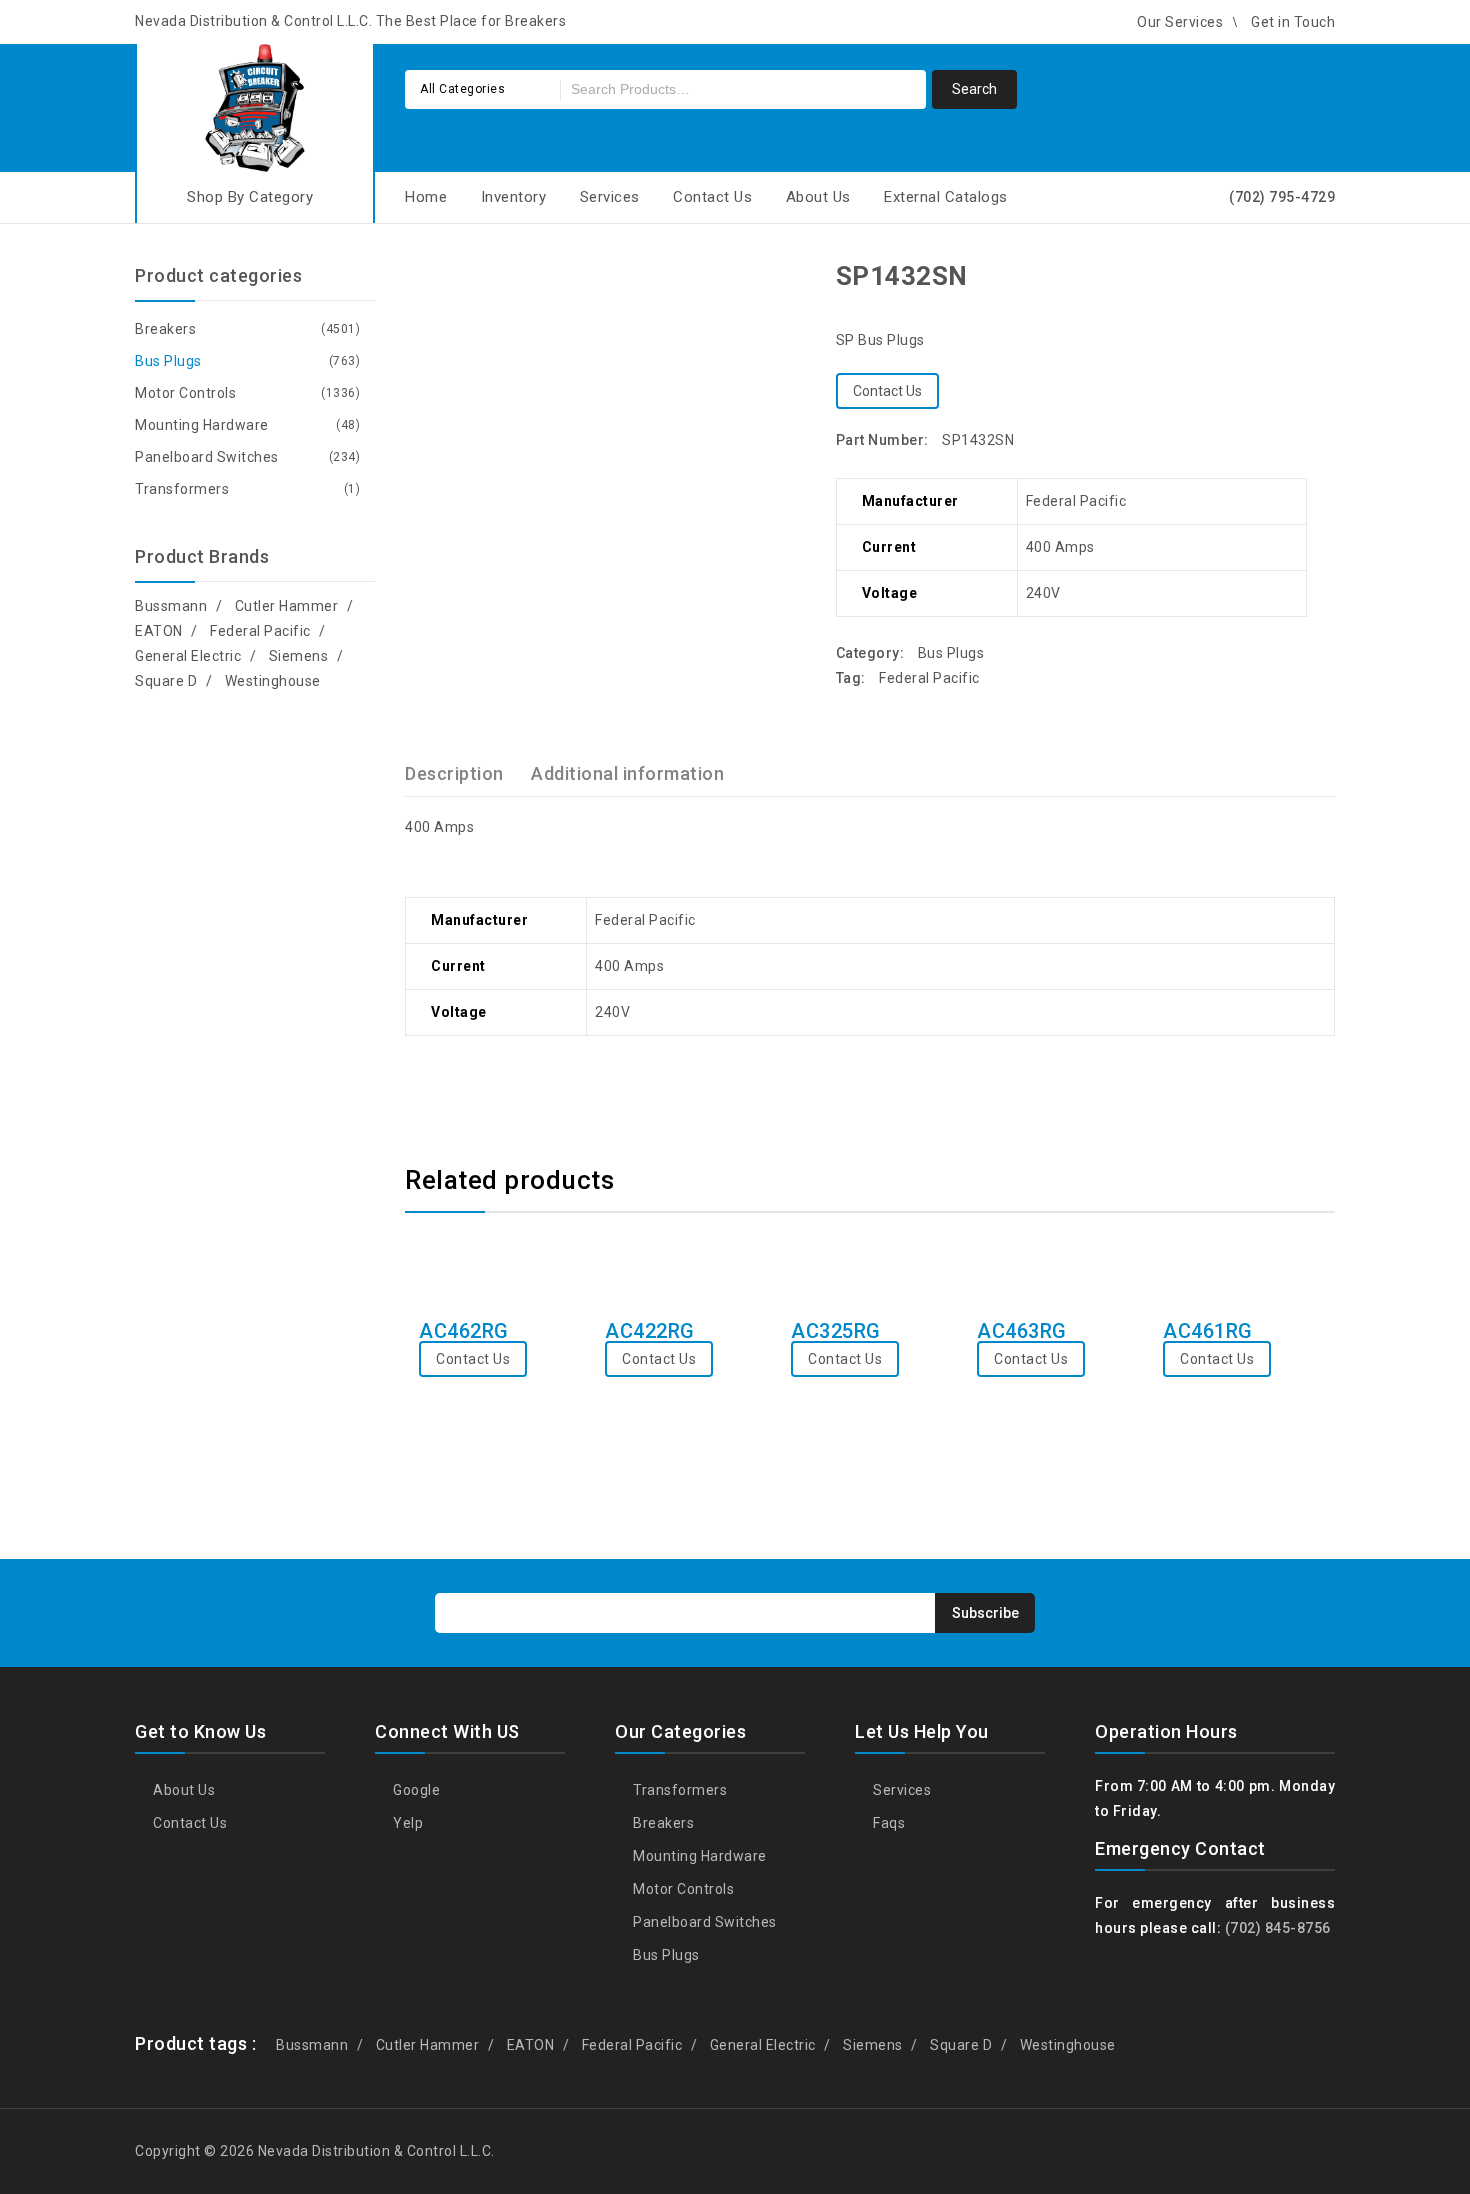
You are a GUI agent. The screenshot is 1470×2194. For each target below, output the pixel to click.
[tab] (466, 773)
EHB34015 (1268, 275)
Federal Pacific (929, 678)
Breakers (165, 329)
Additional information (627, 773)
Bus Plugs (951, 653)
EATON (159, 631)
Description (454, 773)
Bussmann (171, 606)
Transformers (182, 489)
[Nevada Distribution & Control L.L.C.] (255, 104)
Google (415, 1790)
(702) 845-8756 (1278, 1928)
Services (610, 197)
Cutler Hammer (287, 606)
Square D (166, 681)
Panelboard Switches (207, 457)
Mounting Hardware (202, 425)
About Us (818, 197)
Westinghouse (273, 681)
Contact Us (712, 197)
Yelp (406, 1823)
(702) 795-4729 (1282, 197)
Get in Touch (1293, 22)
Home (426, 197)
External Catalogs (946, 197)
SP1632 (1294, 275)
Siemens (299, 656)
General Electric (188, 656)
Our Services (1180, 22)
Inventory (514, 197)
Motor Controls (185, 393)
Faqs (887, 1823)
